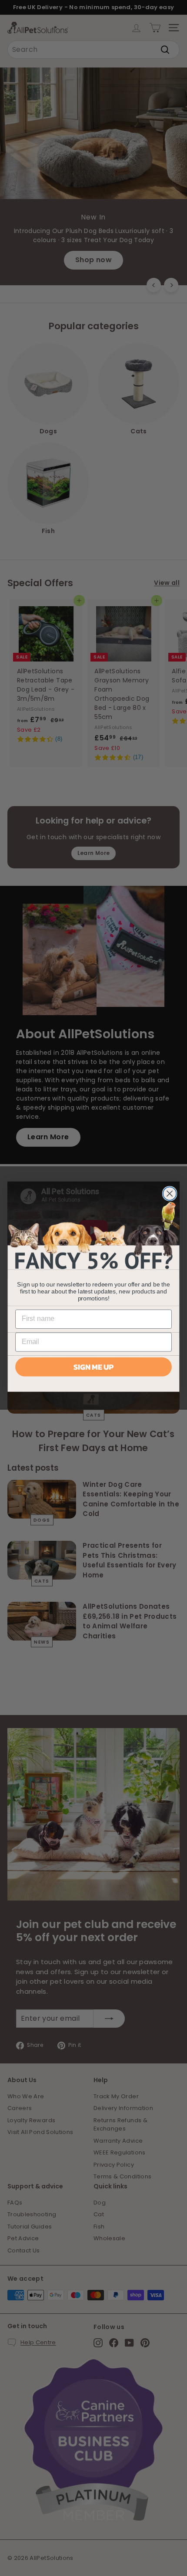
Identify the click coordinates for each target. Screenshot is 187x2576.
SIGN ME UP (93, 1367)
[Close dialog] (170, 1194)
